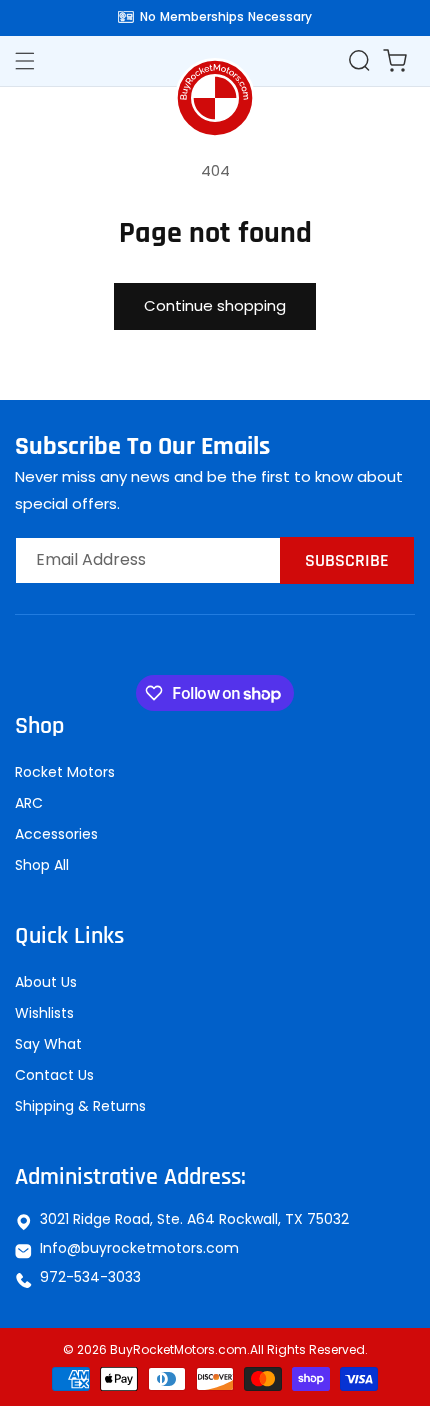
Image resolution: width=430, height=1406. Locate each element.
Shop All (42, 865)
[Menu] (35, 61)
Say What (48, 1044)
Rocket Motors (65, 772)
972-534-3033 (90, 1277)
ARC (29, 803)
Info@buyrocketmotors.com (139, 1248)
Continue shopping (215, 305)
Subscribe (347, 560)
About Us (46, 982)
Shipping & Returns (80, 1106)
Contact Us (54, 1075)
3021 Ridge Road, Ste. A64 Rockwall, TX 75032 (194, 1219)
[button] (359, 60)
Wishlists (44, 1013)
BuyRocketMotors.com (178, 1349)
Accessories (56, 834)
